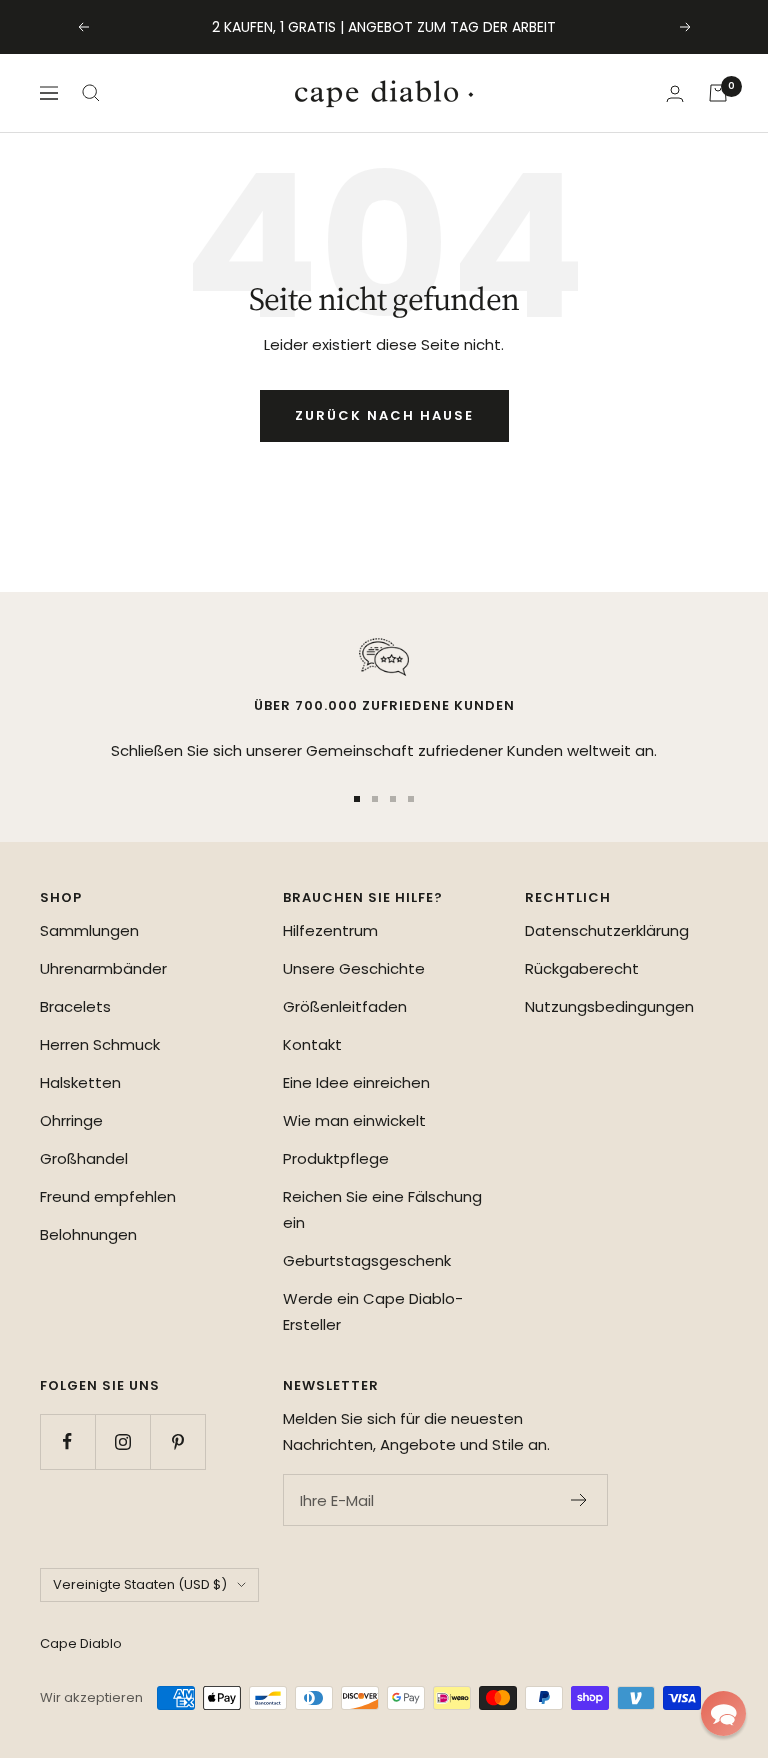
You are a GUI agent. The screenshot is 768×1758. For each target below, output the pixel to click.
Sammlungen (89, 930)
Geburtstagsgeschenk (367, 1260)
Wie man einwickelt (354, 1120)
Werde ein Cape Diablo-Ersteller (373, 1311)
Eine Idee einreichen (356, 1082)
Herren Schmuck (100, 1044)
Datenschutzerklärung (607, 930)
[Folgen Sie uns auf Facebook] (67, 1441)
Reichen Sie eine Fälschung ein (382, 1209)
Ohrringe (71, 1120)
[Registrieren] (579, 1500)
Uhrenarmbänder (103, 968)
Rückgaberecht (582, 968)
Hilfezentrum (330, 930)
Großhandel (84, 1158)
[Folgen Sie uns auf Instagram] (122, 1441)
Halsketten (80, 1082)
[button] (723, 1713)
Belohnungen (88, 1234)
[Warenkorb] (718, 93)
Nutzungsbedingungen (609, 1006)
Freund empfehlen (108, 1196)
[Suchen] (91, 93)
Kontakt (312, 1044)
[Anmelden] (675, 93)
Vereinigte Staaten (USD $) (140, 1584)
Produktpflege (336, 1158)
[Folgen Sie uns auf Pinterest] (177, 1441)
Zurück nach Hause (384, 415)
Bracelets (75, 1006)
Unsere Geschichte (354, 968)
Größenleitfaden (345, 1006)
